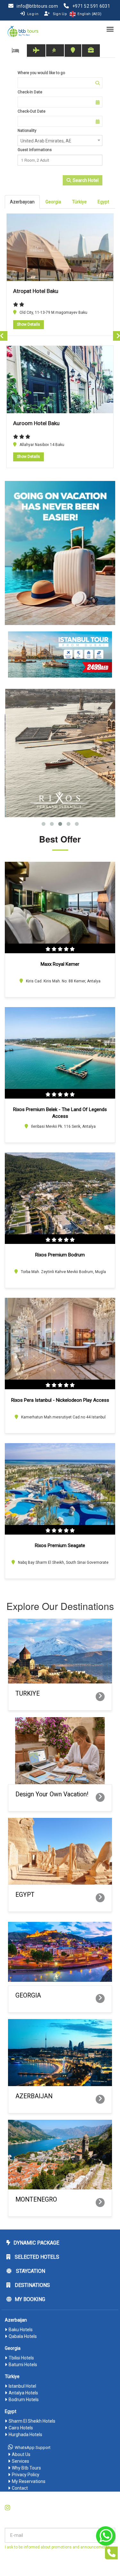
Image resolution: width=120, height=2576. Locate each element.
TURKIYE (28, 1694)
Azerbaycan (22, 202)
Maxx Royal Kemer (60, 964)
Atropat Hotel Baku (36, 291)
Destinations (32, 2285)
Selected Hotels (36, 2257)
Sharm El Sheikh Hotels (32, 2421)
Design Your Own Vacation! (52, 1794)
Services (20, 2461)
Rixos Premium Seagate (60, 1545)
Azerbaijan (16, 2320)
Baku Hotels (21, 2330)
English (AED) (89, 14)
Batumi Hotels (23, 2365)
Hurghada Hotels (25, 2435)
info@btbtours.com (37, 6)
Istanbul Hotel (22, 2386)
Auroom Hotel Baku (36, 423)
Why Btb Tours (26, 2468)
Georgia (53, 202)
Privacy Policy (26, 2475)
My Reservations (29, 2481)
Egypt (103, 202)
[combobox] (60, 141)
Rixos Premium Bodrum (60, 1255)
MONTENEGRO (36, 2199)
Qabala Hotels (23, 2336)
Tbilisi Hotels (21, 2358)
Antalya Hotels (23, 2393)
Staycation (30, 2271)
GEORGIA (28, 1995)
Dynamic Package (36, 2243)
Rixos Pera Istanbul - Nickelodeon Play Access (60, 1400)
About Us (21, 2454)
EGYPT (25, 1895)
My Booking (30, 2299)
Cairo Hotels (21, 2428)
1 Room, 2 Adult (35, 160)
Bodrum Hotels (24, 2400)
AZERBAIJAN (34, 2096)
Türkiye (79, 202)
